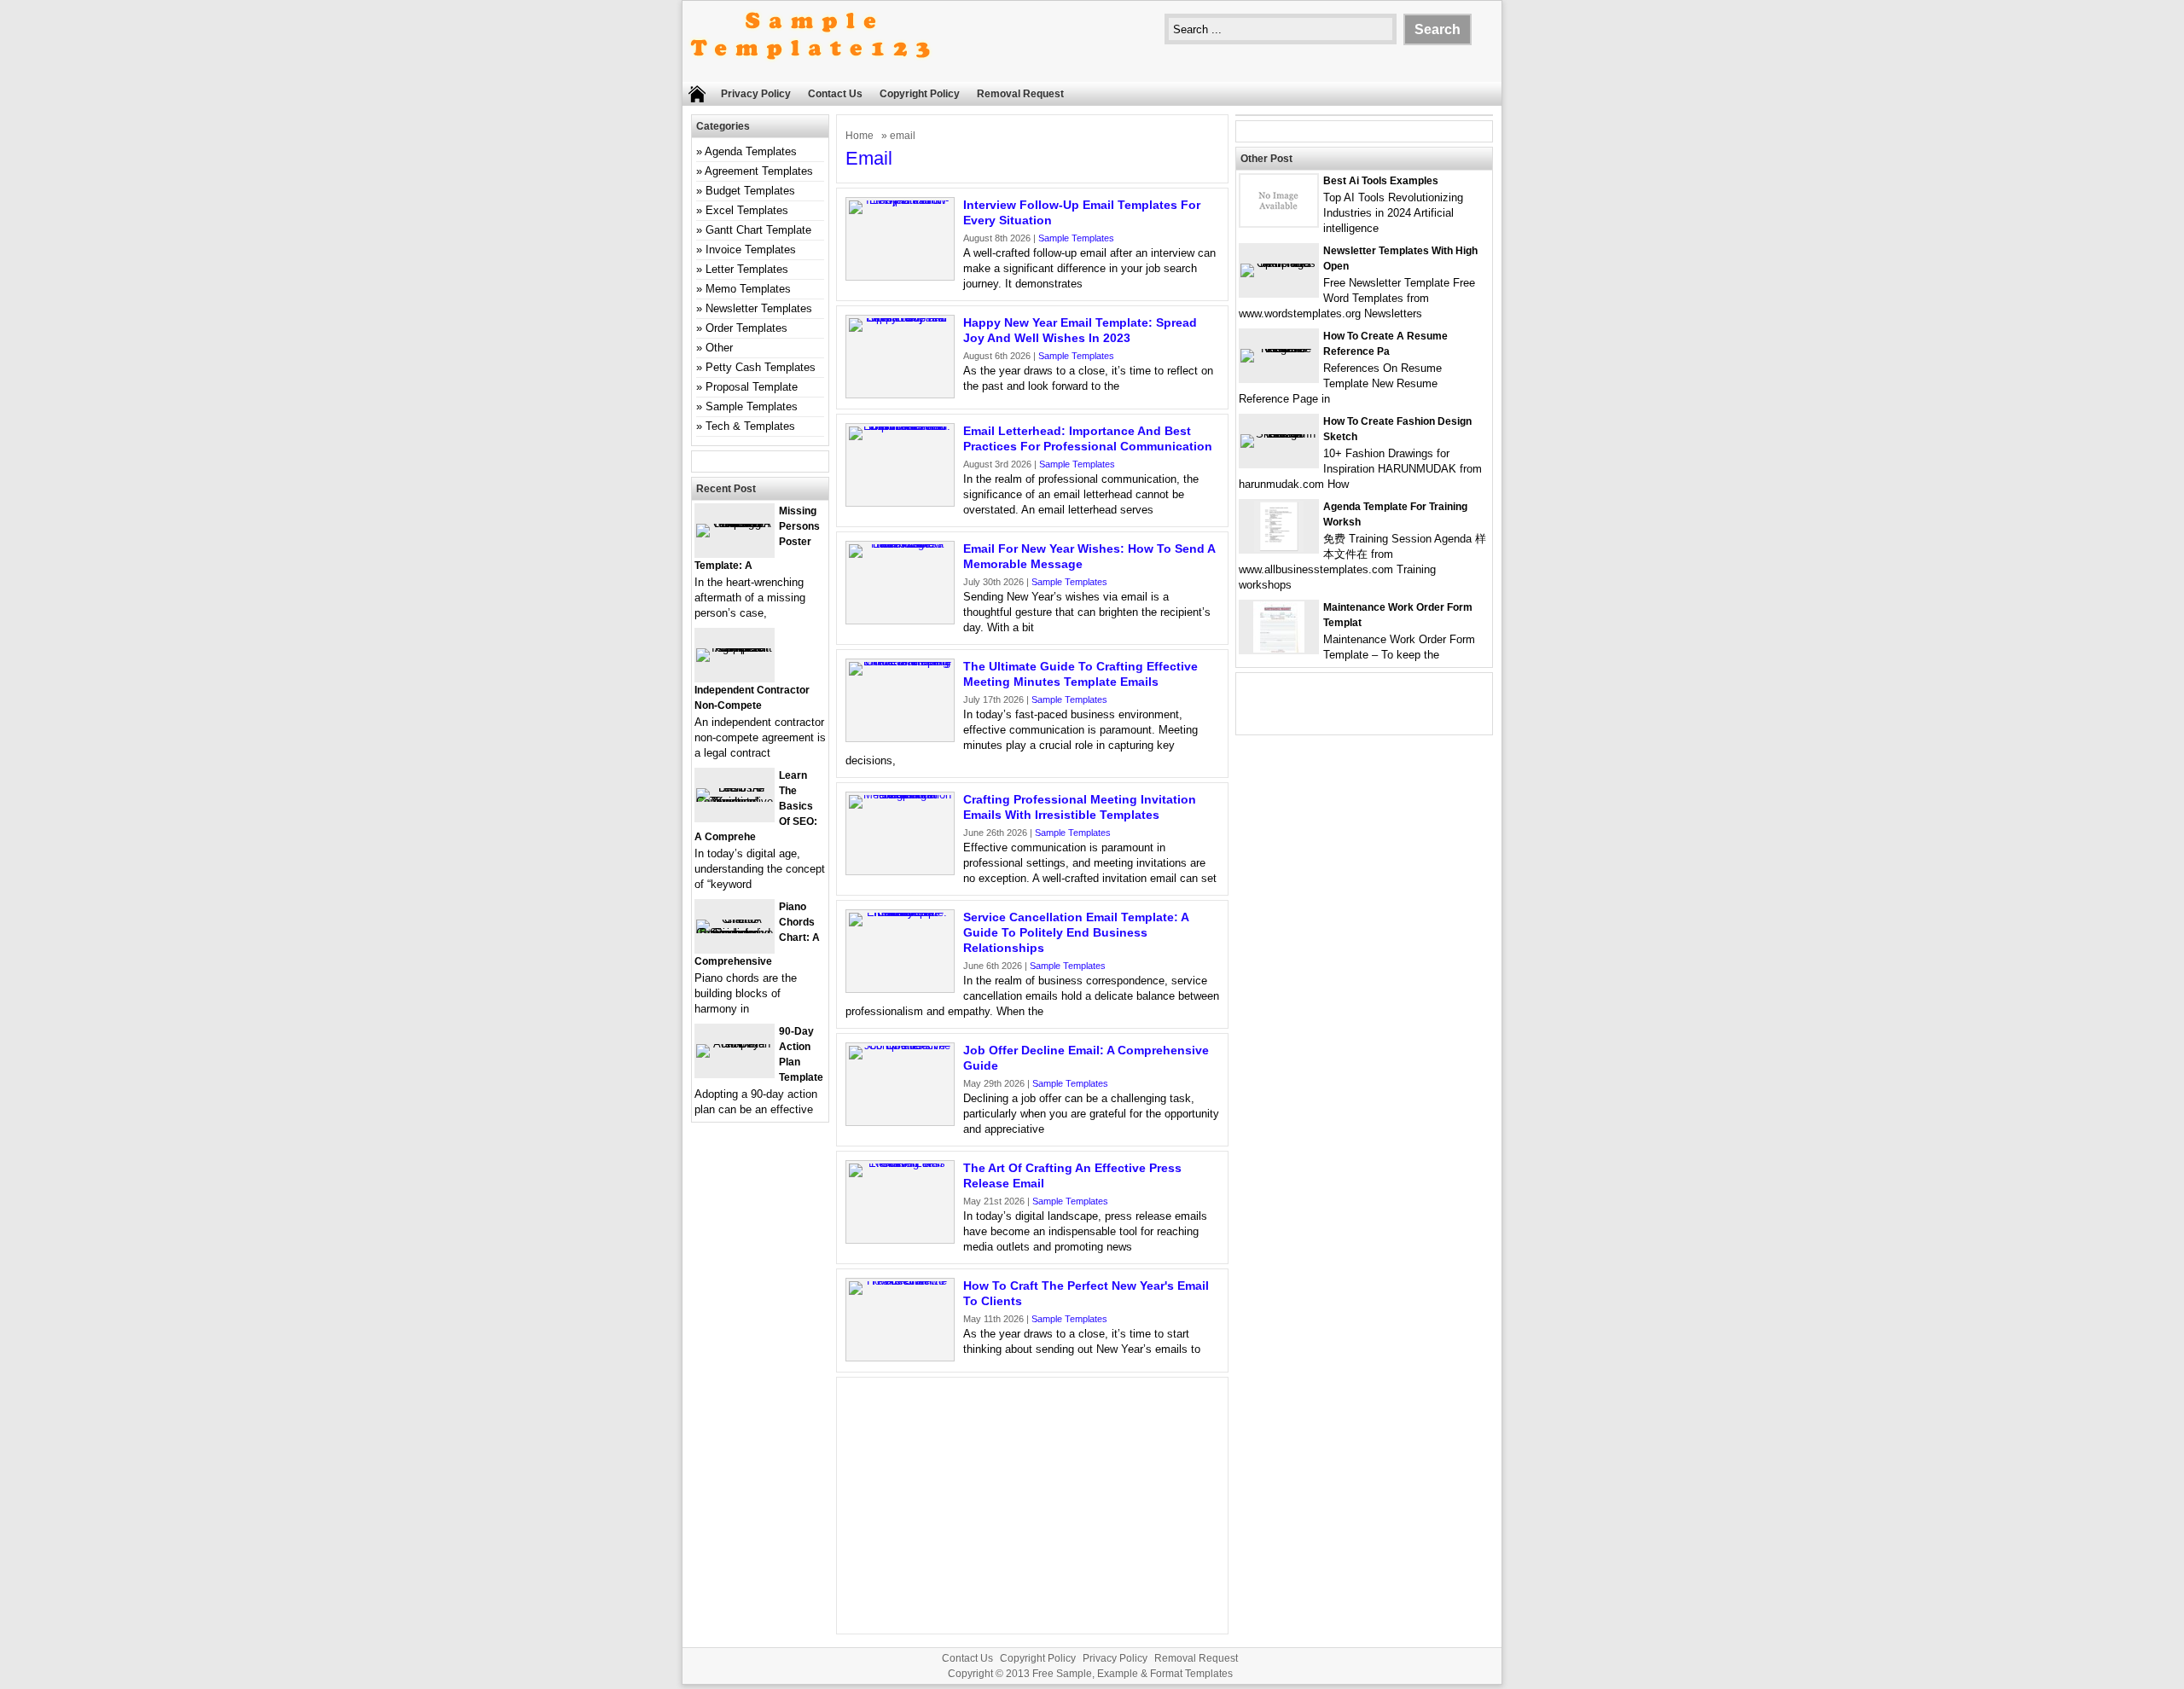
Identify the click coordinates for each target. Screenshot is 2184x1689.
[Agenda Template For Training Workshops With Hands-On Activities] (1279, 548)
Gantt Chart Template (758, 230)
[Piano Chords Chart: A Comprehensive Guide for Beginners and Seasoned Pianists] (735, 933)
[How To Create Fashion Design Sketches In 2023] (1279, 434)
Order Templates (746, 328)
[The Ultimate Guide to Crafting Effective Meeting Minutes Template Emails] (900, 662)
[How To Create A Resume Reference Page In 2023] (1279, 348)
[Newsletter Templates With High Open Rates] (1279, 263)
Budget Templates (750, 191)
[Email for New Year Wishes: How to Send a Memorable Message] (900, 544)
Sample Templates (1076, 238)
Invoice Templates (751, 250)
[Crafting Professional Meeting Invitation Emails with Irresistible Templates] (900, 795)
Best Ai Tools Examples (1381, 181)
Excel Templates (747, 210)
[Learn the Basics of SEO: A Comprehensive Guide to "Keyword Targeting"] (735, 801)
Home (860, 136)
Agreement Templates (759, 171)
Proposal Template (752, 387)
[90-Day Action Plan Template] (735, 1044)
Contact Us (835, 94)
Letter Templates (747, 269)
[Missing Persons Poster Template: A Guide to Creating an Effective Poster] (735, 523)
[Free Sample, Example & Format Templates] (810, 74)
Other (719, 348)
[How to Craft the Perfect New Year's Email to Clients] (900, 1281)
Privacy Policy (756, 94)
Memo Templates (748, 289)
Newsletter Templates (759, 308)
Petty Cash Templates (761, 367)
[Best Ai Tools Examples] (1279, 222)
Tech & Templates (750, 426)
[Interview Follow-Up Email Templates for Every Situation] (900, 200)
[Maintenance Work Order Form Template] (1279, 649)
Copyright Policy (920, 94)
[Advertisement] (1032, 1506)
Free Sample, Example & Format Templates (1133, 1674)
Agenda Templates (751, 151)
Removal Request (1020, 94)
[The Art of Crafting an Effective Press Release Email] (900, 1163)
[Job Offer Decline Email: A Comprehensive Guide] (900, 1045)
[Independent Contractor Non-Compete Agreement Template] (735, 648)
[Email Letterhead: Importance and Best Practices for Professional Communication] (900, 426)
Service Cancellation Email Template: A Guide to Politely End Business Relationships (1076, 932)
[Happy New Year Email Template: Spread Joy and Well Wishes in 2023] (900, 318)
